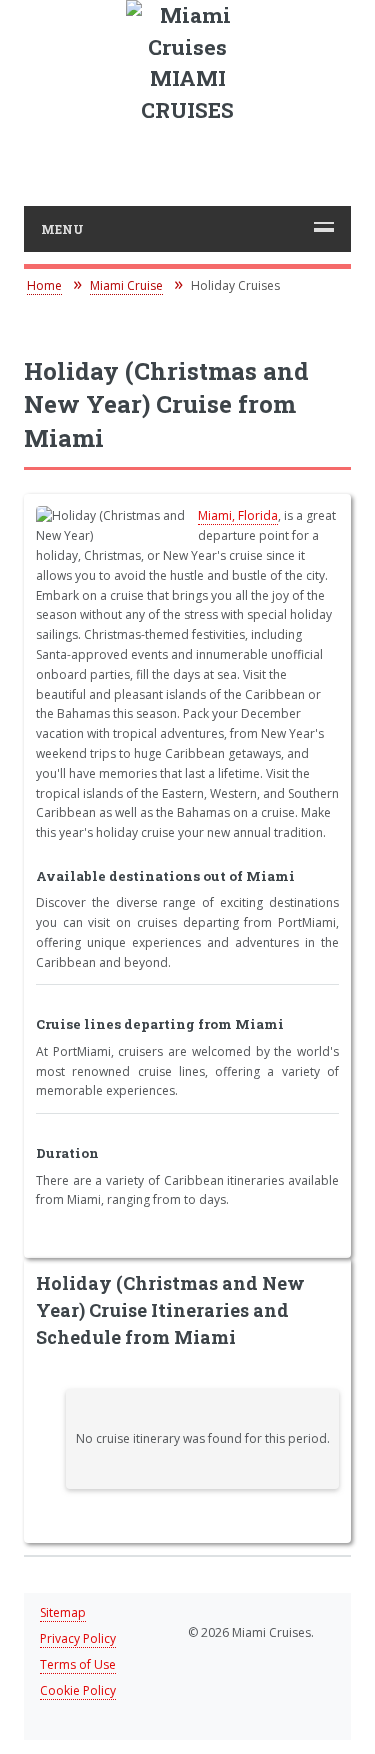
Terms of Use (78, 1664)
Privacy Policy (78, 1638)
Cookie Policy (78, 1690)
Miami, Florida (238, 515)
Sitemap (63, 1612)
